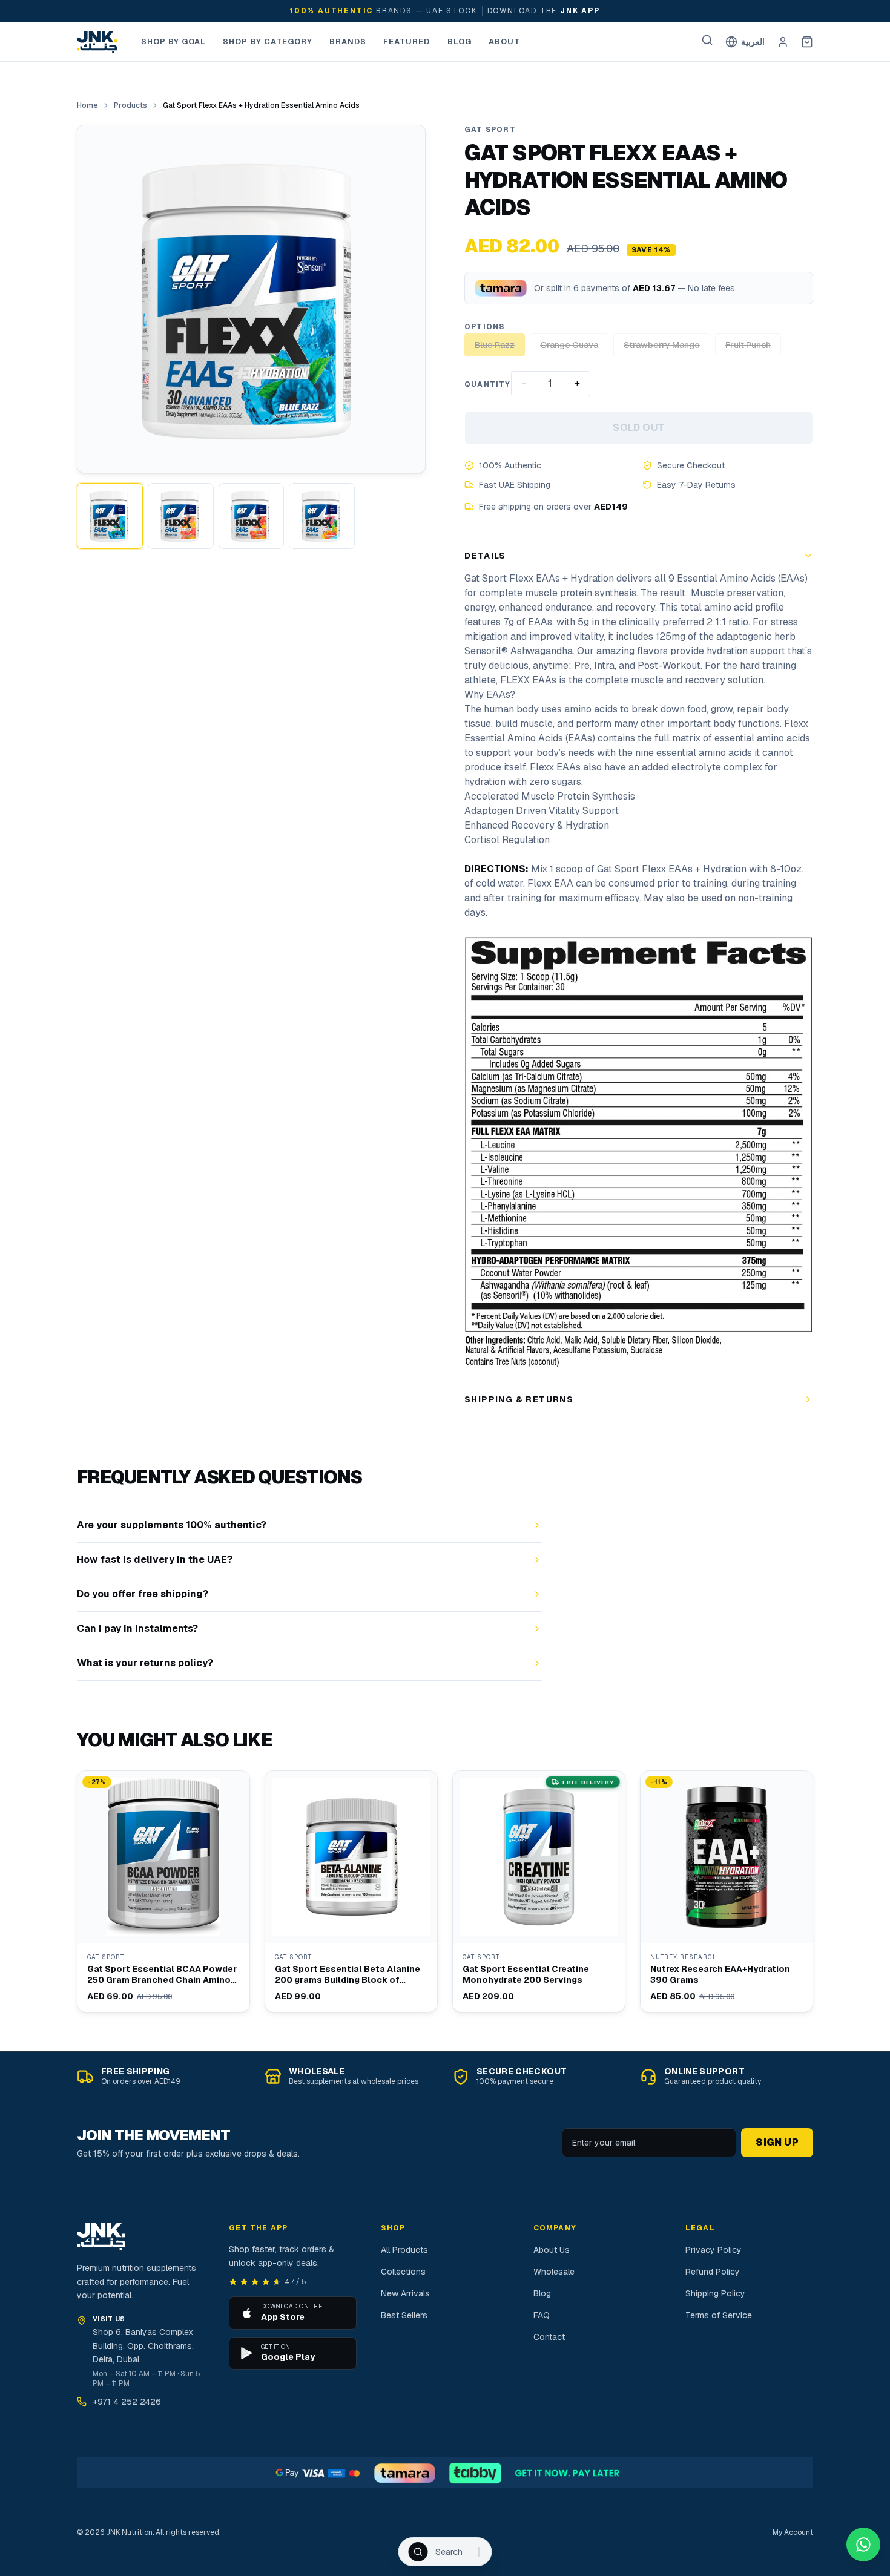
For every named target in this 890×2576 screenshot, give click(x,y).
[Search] (707, 40)
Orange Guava (569, 345)
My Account (793, 2532)
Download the (544, 11)
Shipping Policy (715, 2293)
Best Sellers (404, 2315)
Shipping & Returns (519, 1399)
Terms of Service (719, 2315)
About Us (552, 2250)
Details (485, 556)
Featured (407, 41)
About (504, 41)
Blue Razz (495, 345)
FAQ (542, 2315)
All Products (404, 2250)
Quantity (488, 384)
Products (130, 105)
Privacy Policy (714, 2250)
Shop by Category (268, 41)
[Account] (783, 42)
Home (87, 105)
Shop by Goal (173, 41)
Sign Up (777, 2142)
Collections (403, 2272)
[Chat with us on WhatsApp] (863, 2545)
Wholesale (554, 2272)
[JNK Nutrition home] (97, 42)
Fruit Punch (748, 345)
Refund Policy (713, 2272)
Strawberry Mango (662, 345)
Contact (549, 2337)
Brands (348, 41)
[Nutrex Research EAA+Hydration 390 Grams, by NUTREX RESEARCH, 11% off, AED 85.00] (727, 1891)
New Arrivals (405, 2293)
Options (484, 327)
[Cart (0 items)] (807, 42)
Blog (460, 41)
